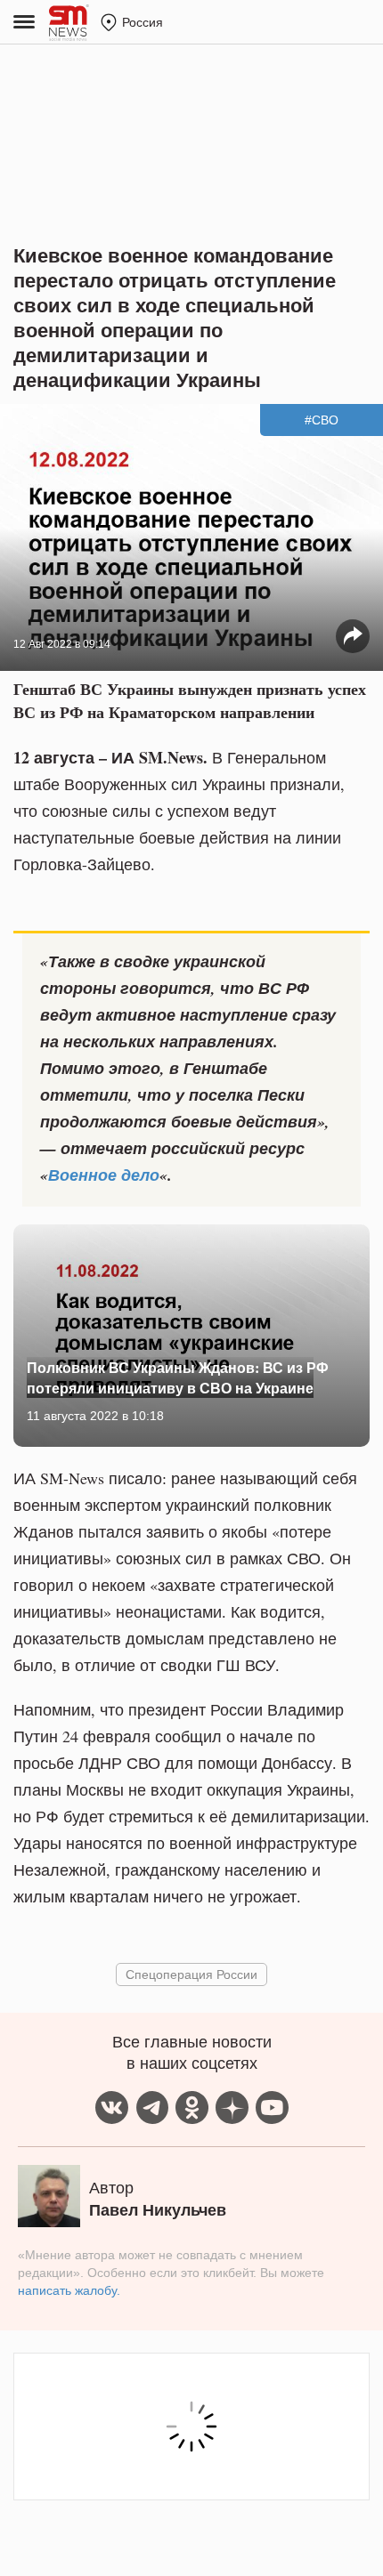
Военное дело (104, 1175)
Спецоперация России (191, 1974)
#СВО (322, 420)
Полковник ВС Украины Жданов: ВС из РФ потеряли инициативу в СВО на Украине (178, 1377)
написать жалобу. (69, 2290)
